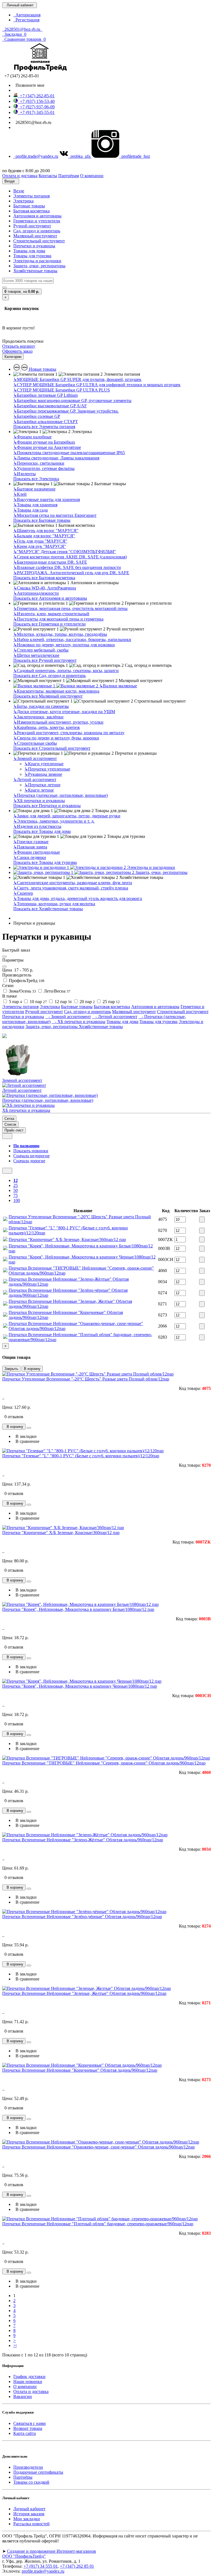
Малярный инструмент (35, 236)
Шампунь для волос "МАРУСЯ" (46, 531)
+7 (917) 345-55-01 (36, 112)
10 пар (38, 1002)
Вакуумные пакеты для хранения (47, 499)
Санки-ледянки (30, 857)
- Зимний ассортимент (68, 1017)
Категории (13, 357)
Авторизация (27, 15)
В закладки (25, 1436)
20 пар (87, 1002)
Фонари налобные (32, 437)
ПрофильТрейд (26, 981)
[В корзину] (202, 1220)
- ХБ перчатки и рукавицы (78, 1022)
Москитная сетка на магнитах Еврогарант (55, 515)
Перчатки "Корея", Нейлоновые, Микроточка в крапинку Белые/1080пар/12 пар (78, 1609)
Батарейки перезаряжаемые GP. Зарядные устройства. (66, 411)
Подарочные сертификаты (38, 2472)
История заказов (29, 2514)
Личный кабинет (29, 2509)
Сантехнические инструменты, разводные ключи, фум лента (73, 883)
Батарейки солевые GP (37, 416)
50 (16, 1190)
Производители (28, 2467)
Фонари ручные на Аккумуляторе (47, 447)
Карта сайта (25, 2433)
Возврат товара (28, 2428)
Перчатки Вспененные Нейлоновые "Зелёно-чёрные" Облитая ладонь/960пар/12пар (82, 1917)
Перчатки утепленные (47, 769)
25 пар (111, 1002)
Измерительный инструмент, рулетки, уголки (58, 722)
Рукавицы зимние (43, 774)
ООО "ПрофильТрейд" (24, 2556)
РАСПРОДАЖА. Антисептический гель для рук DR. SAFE (71, 573)
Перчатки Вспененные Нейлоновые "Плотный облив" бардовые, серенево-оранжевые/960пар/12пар (98, 2224)
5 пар (15, 1002)
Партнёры (23, 2477)
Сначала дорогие (29, 1161)
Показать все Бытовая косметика (44, 578)
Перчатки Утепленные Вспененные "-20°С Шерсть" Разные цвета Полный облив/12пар (86, 1379)
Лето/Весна (57, 991)
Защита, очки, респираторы (39, 266)
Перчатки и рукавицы (34, 246)
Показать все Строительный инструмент (52, 748)
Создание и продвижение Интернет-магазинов (51, 2551)
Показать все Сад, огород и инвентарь (50, 676)
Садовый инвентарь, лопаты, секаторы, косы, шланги (66, 671)
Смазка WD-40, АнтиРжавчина (45, 588)
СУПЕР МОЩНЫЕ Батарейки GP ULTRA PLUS (62, 390)
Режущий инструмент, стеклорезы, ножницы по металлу (69, 733)
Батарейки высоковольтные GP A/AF (50, 406)
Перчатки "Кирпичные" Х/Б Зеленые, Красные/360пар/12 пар (67, 1239)
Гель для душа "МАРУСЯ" (40, 541)
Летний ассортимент (35, 780)
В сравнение (26, 1441)
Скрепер (23, 893)
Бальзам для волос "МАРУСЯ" (44, 536)
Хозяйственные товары (35, 271)
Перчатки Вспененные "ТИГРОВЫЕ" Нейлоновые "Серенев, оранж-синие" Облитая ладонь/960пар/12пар (104, 1763)
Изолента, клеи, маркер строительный (51, 614)
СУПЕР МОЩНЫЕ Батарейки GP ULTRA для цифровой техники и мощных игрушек (97, 385)
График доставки (29, 2377)
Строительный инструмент (39, 241)
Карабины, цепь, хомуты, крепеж (47, 727)
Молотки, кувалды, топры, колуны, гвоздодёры (60, 634)
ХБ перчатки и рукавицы (39, 801)
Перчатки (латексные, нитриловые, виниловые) (61, 795)
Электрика (23, 201)
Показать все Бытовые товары (42, 520)
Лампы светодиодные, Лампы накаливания (56, 458)
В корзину (32, 1369)
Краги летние (39, 790)
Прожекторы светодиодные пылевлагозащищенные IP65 (69, 453)
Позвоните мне (29, 85)
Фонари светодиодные (37, 852)
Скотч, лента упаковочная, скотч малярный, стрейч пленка (71, 888)
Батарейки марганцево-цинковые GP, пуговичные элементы (72, 400)
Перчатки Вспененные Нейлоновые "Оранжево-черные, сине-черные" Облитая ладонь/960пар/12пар (98, 2147)
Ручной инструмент (32, 226)
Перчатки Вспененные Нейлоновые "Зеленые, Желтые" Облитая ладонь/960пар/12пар (84, 1993)
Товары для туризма (32, 256)
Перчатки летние (42, 785)
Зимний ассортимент (35, 758)
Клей (20, 494)
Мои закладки (27, 2519)
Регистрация (26, 20)
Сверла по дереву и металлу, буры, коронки (56, 738)
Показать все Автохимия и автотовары (50, 598)
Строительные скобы (35, 743)
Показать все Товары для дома (42, 831)
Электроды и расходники (37, 261)
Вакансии (23, 2396)
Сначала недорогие (31, 1156)
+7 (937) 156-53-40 (36, 101)
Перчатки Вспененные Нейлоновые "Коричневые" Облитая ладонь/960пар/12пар (80, 2070)
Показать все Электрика (36, 479)
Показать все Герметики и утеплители (50, 624)
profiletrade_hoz (135, 156)
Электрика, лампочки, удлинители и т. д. (54, 821)
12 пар (63, 1002)
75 (16, 1195)
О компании (25, 2386)
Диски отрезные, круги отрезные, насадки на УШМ (64, 712)
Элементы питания (31, 196)
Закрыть (11, 1369)
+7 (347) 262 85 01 (77, 2566)
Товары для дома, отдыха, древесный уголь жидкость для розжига (78, 898)
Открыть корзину (19, 346)
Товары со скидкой (31, 2482)
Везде (19, 191)
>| (15, 2345)
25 (16, 1185)
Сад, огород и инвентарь (37, 231)
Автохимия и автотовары (37, 216)
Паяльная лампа (30, 847)
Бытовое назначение (34, 489)
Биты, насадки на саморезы (41, 706)
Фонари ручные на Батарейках (44, 442)
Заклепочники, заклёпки (38, 717)
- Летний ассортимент (115, 1017)
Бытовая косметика (31, 211)
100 (17, 1200)
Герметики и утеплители (37, 221)
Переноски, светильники (39, 463)
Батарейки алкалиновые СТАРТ (46, 422)
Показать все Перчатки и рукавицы (47, 806)
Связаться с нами (30, 2423)
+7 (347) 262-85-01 (36, 96)
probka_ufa (80, 156)
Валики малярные (118, 686)
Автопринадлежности (36, 593)
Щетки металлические (36, 655)
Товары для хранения (35, 505)
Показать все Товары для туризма (45, 862)
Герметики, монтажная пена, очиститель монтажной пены (70, 608)
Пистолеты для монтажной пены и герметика (58, 619)
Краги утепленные (44, 764)
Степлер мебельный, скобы (41, 650)
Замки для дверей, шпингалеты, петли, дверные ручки (67, 816)
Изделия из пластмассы (37, 826)
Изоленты (25, 474)
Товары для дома (29, 251)
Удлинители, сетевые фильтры (44, 468)
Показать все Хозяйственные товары (48, 909)
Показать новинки (31, 1151)
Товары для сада (31, 510)
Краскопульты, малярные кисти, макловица (56, 691)
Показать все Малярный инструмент (48, 696)
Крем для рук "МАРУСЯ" (40, 546)
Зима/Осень (22, 991)
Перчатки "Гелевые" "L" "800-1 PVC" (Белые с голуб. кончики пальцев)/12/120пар (81, 1456)
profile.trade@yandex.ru (36, 156)
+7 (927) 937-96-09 (36, 107)
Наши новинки (28, 2382)
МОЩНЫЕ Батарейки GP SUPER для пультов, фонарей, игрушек (77, 379)
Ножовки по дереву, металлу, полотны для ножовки (64, 645)
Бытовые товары (29, 206)
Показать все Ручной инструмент (45, 660)
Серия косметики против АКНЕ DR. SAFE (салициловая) (70, 557)
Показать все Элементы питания (44, 427)
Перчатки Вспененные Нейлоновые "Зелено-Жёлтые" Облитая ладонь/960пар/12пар (83, 1840)
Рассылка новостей (31, 2524)
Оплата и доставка (31, 2391)
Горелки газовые (31, 842)
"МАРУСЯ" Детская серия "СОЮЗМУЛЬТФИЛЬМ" (65, 552)
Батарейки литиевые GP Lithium (45, 395)
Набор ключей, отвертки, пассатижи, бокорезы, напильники (72, 639)
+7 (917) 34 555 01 (41, 2566)
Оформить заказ (17, 351)
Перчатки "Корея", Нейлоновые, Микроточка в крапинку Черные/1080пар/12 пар (80, 1686)
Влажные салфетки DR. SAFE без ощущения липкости (67, 567)
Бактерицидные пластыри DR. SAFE (50, 562)
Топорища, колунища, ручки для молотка (54, 904)
